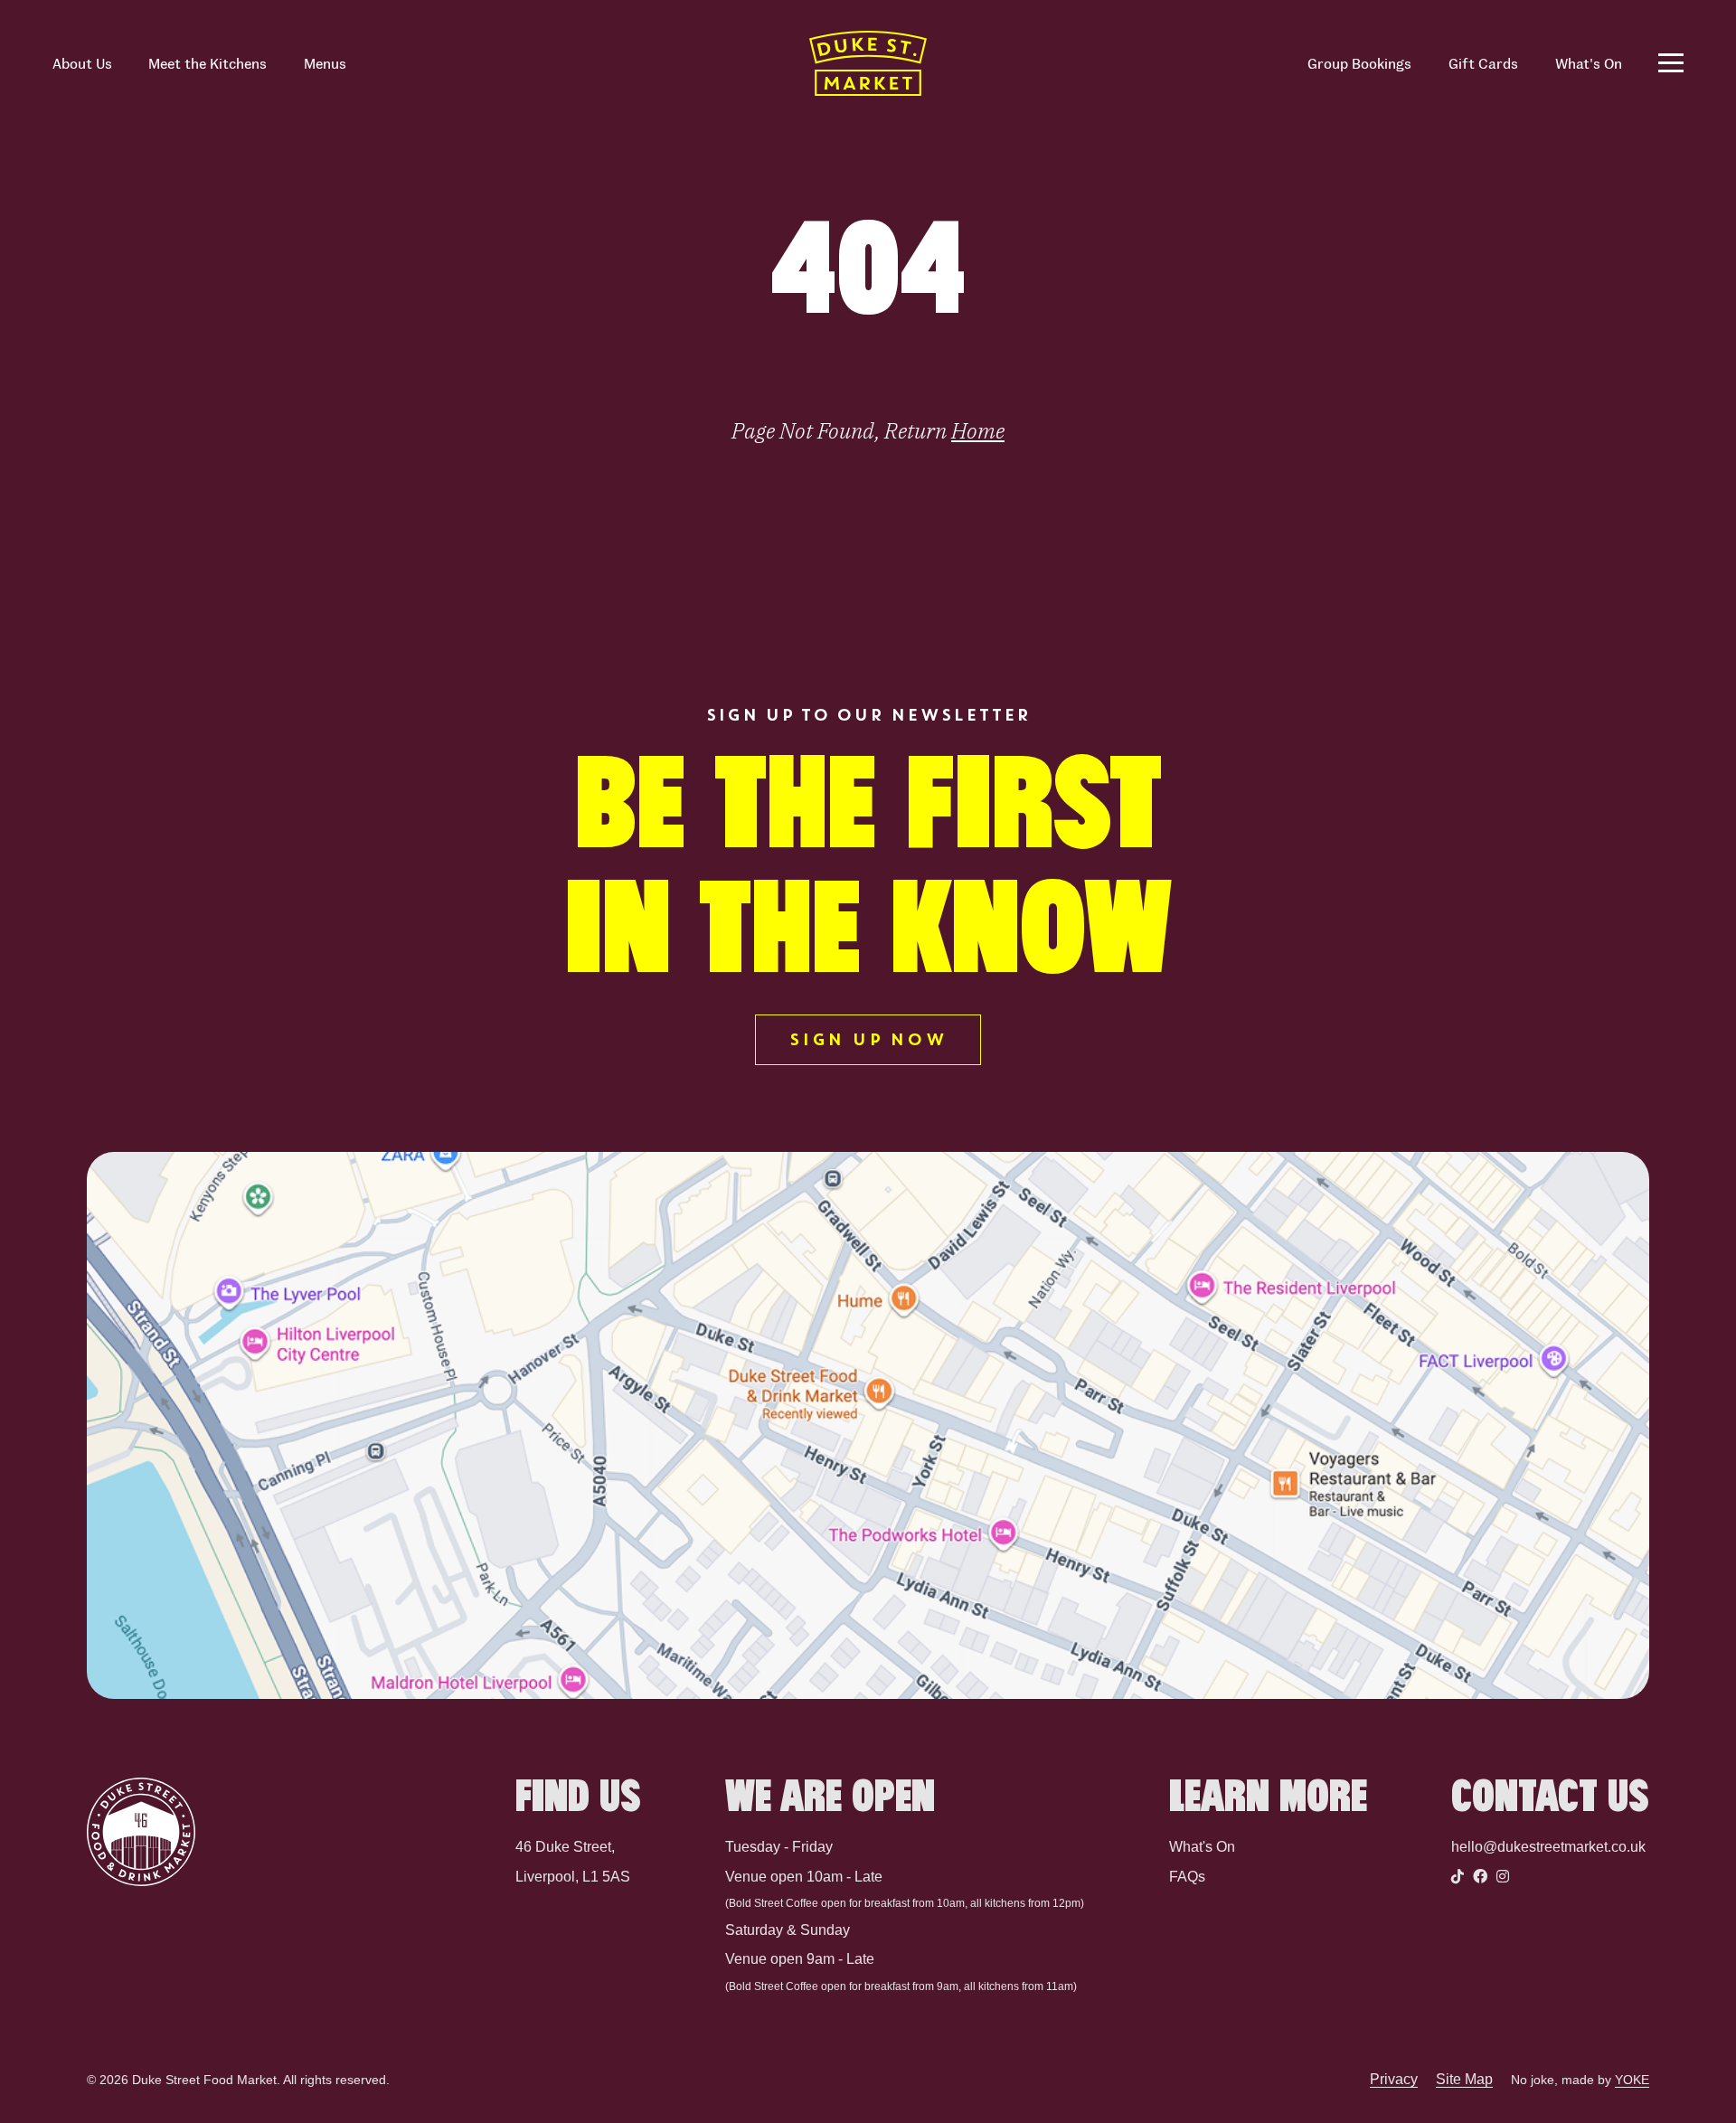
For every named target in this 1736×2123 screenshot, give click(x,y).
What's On (1589, 63)
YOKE (1632, 2080)
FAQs (1187, 1877)
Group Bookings (1359, 63)
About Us (82, 63)
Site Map (1464, 2080)
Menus (325, 63)
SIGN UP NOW (868, 1040)
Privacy (1394, 2080)
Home (978, 430)
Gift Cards (1483, 63)
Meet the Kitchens (208, 63)
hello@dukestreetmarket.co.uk (1548, 1847)
